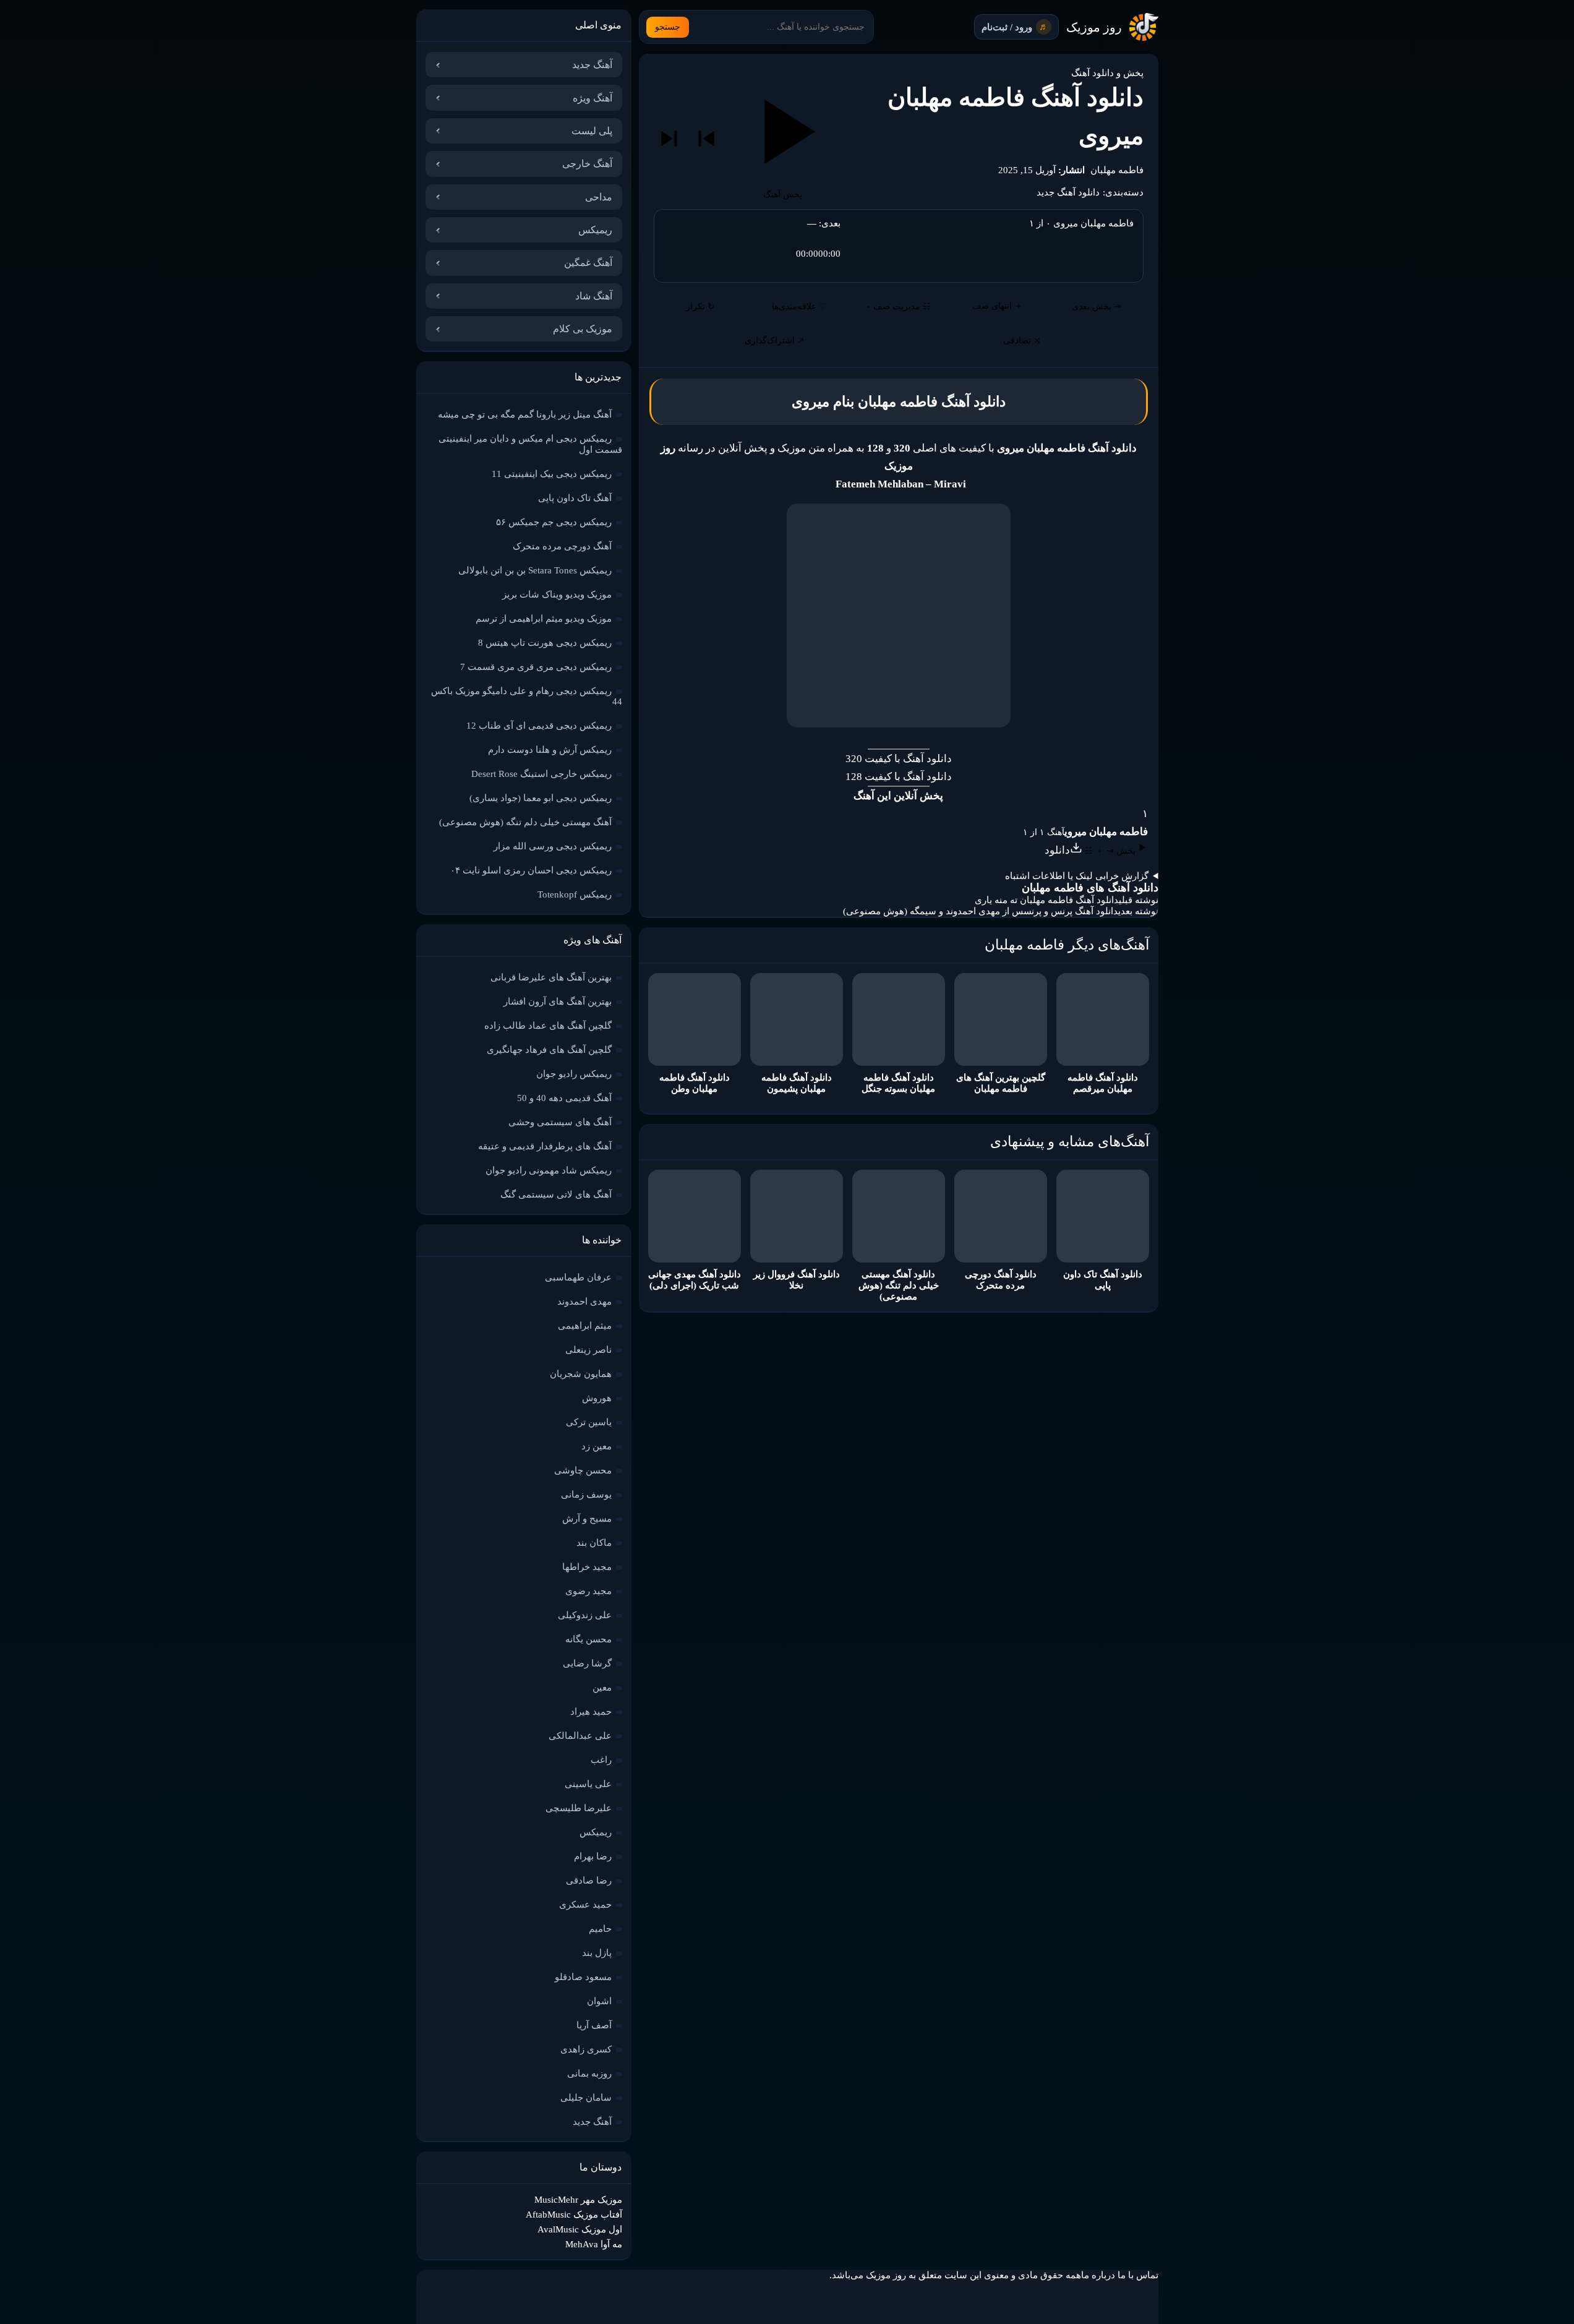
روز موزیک (1094, 27)
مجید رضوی (588, 1591)
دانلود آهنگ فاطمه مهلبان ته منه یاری (1047, 900)
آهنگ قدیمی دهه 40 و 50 (564, 1098)
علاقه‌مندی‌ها (799, 307)
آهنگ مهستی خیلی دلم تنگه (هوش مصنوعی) (525, 822)
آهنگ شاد (594, 296)
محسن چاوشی (583, 1470)
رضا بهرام (593, 1856)
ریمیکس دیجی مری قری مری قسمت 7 (536, 667)
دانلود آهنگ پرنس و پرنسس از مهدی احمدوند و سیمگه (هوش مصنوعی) (981, 911)
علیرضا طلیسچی (579, 1808)
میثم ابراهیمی (585, 1326)
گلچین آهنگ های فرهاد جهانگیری (549, 1050)
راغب (601, 1760)
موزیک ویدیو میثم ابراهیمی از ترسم (544, 619)
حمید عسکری (585, 1905)
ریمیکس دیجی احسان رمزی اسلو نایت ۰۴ (531, 870)
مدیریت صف (898, 307)
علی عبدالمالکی (580, 1736)
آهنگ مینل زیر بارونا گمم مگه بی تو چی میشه (525, 414)
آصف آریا (594, 2025)
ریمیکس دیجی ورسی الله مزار (553, 846)
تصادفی (1022, 341)
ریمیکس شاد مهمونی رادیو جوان (549, 1170)
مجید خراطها (587, 1567)
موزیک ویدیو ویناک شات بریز (557, 594)
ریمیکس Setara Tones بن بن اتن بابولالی (535, 570)
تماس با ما (1138, 2275)
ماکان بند (594, 1543)
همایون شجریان (581, 1374)
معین (602, 1687)
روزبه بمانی (589, 2073)
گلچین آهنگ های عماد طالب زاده (548, 1026)
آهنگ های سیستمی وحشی (560, 1122)
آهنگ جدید (592, 65)
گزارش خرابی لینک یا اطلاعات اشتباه (1077, 876)
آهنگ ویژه (592, 98)
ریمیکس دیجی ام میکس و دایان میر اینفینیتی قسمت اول (530, 444)
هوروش (597, 1398)
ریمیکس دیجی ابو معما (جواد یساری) (541, 798)
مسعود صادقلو (583, 1977)
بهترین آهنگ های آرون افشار (558, 1001)
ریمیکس (595, 230)
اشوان (599, 2001)
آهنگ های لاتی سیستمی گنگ (556, 1194)
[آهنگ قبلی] (706, 139)
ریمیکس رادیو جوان (574, 1074)
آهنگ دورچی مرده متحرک (562, 546)
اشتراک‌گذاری (775, 341)
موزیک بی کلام (583, 329)
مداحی (599, 197)
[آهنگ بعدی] (669, 139)
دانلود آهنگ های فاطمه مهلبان (1090, 888)
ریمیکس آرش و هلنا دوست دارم (550, 750)
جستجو (668, 27)
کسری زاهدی (586, 2049)
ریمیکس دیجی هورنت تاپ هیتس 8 (545, 643)
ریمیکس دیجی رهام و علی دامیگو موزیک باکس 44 (527, 696)
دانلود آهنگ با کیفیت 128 (899, 777)
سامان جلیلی (586, 2098)
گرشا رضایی (587, 1663)
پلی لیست (592, 131)
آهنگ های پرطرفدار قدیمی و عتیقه (545, 1146)
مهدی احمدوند (584, 1301)
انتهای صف (998, 306)
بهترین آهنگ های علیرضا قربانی (551, 977)
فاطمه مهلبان (1117, 170)
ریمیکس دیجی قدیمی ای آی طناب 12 (539, 726)
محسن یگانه (588, 1639)
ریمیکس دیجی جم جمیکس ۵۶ (554, 522)
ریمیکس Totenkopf (575, 894)
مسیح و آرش (587, 1519)
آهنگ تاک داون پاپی (575, 498)
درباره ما (1098, 2275)
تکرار (700, 307)
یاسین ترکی (589, 1422)
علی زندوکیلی (585, 1615)
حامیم (600, 1929)
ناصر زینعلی (588, 1350)
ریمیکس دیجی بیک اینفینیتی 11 (552, 474)
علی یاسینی (588, 1784)
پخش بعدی (1097, 307)
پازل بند (597, 1953)
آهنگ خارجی (587, 164)
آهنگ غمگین (588, 263)
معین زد (597, 1446)
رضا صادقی (589, 1880)
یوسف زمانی (586, 1494)
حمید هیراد (591, 1712)
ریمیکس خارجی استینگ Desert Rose (541, 774)
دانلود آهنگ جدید (1068, 192)
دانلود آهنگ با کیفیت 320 (899, 759)
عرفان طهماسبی (578, 1277)
